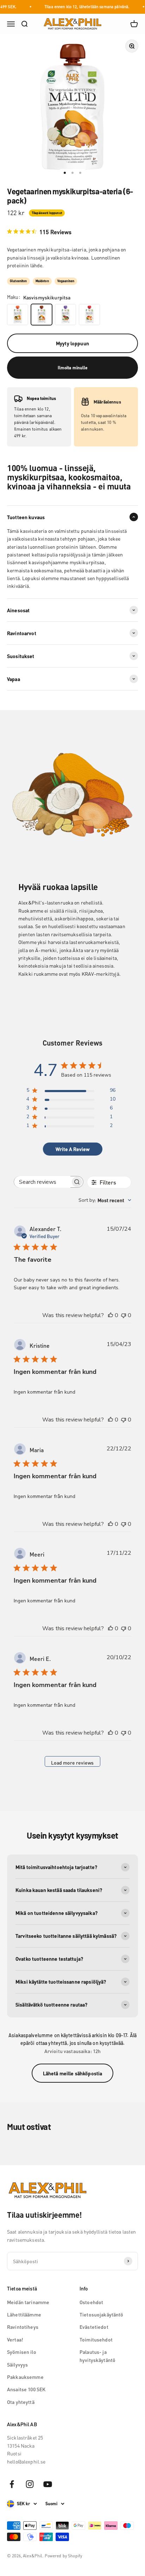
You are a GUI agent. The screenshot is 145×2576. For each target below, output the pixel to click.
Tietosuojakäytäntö (102, 2314)
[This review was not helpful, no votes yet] (124, 1315)
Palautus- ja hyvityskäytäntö (97, 2356)
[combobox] (105, 1200)
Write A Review (72, 1149)
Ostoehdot (91, 2302)
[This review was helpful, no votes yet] (111, 1315)
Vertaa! (15, 2339)
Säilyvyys (17, 2364)
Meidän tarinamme (28, 2302)
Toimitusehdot (96, 2339)
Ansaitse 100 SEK (26, 2389)
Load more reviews (72, 1762)
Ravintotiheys (23, 2327)
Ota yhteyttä (21, 2402)
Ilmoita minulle (73, 368)
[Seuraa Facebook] (12, 2484)
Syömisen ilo (22, 2352)
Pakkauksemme (25, 2377)
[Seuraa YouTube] (48, 2484)
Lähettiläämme (24, 2314)
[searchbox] (42, 1182)
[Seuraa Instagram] (30, 2484)
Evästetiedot (94, 2327)
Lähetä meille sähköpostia (73, 2073)
